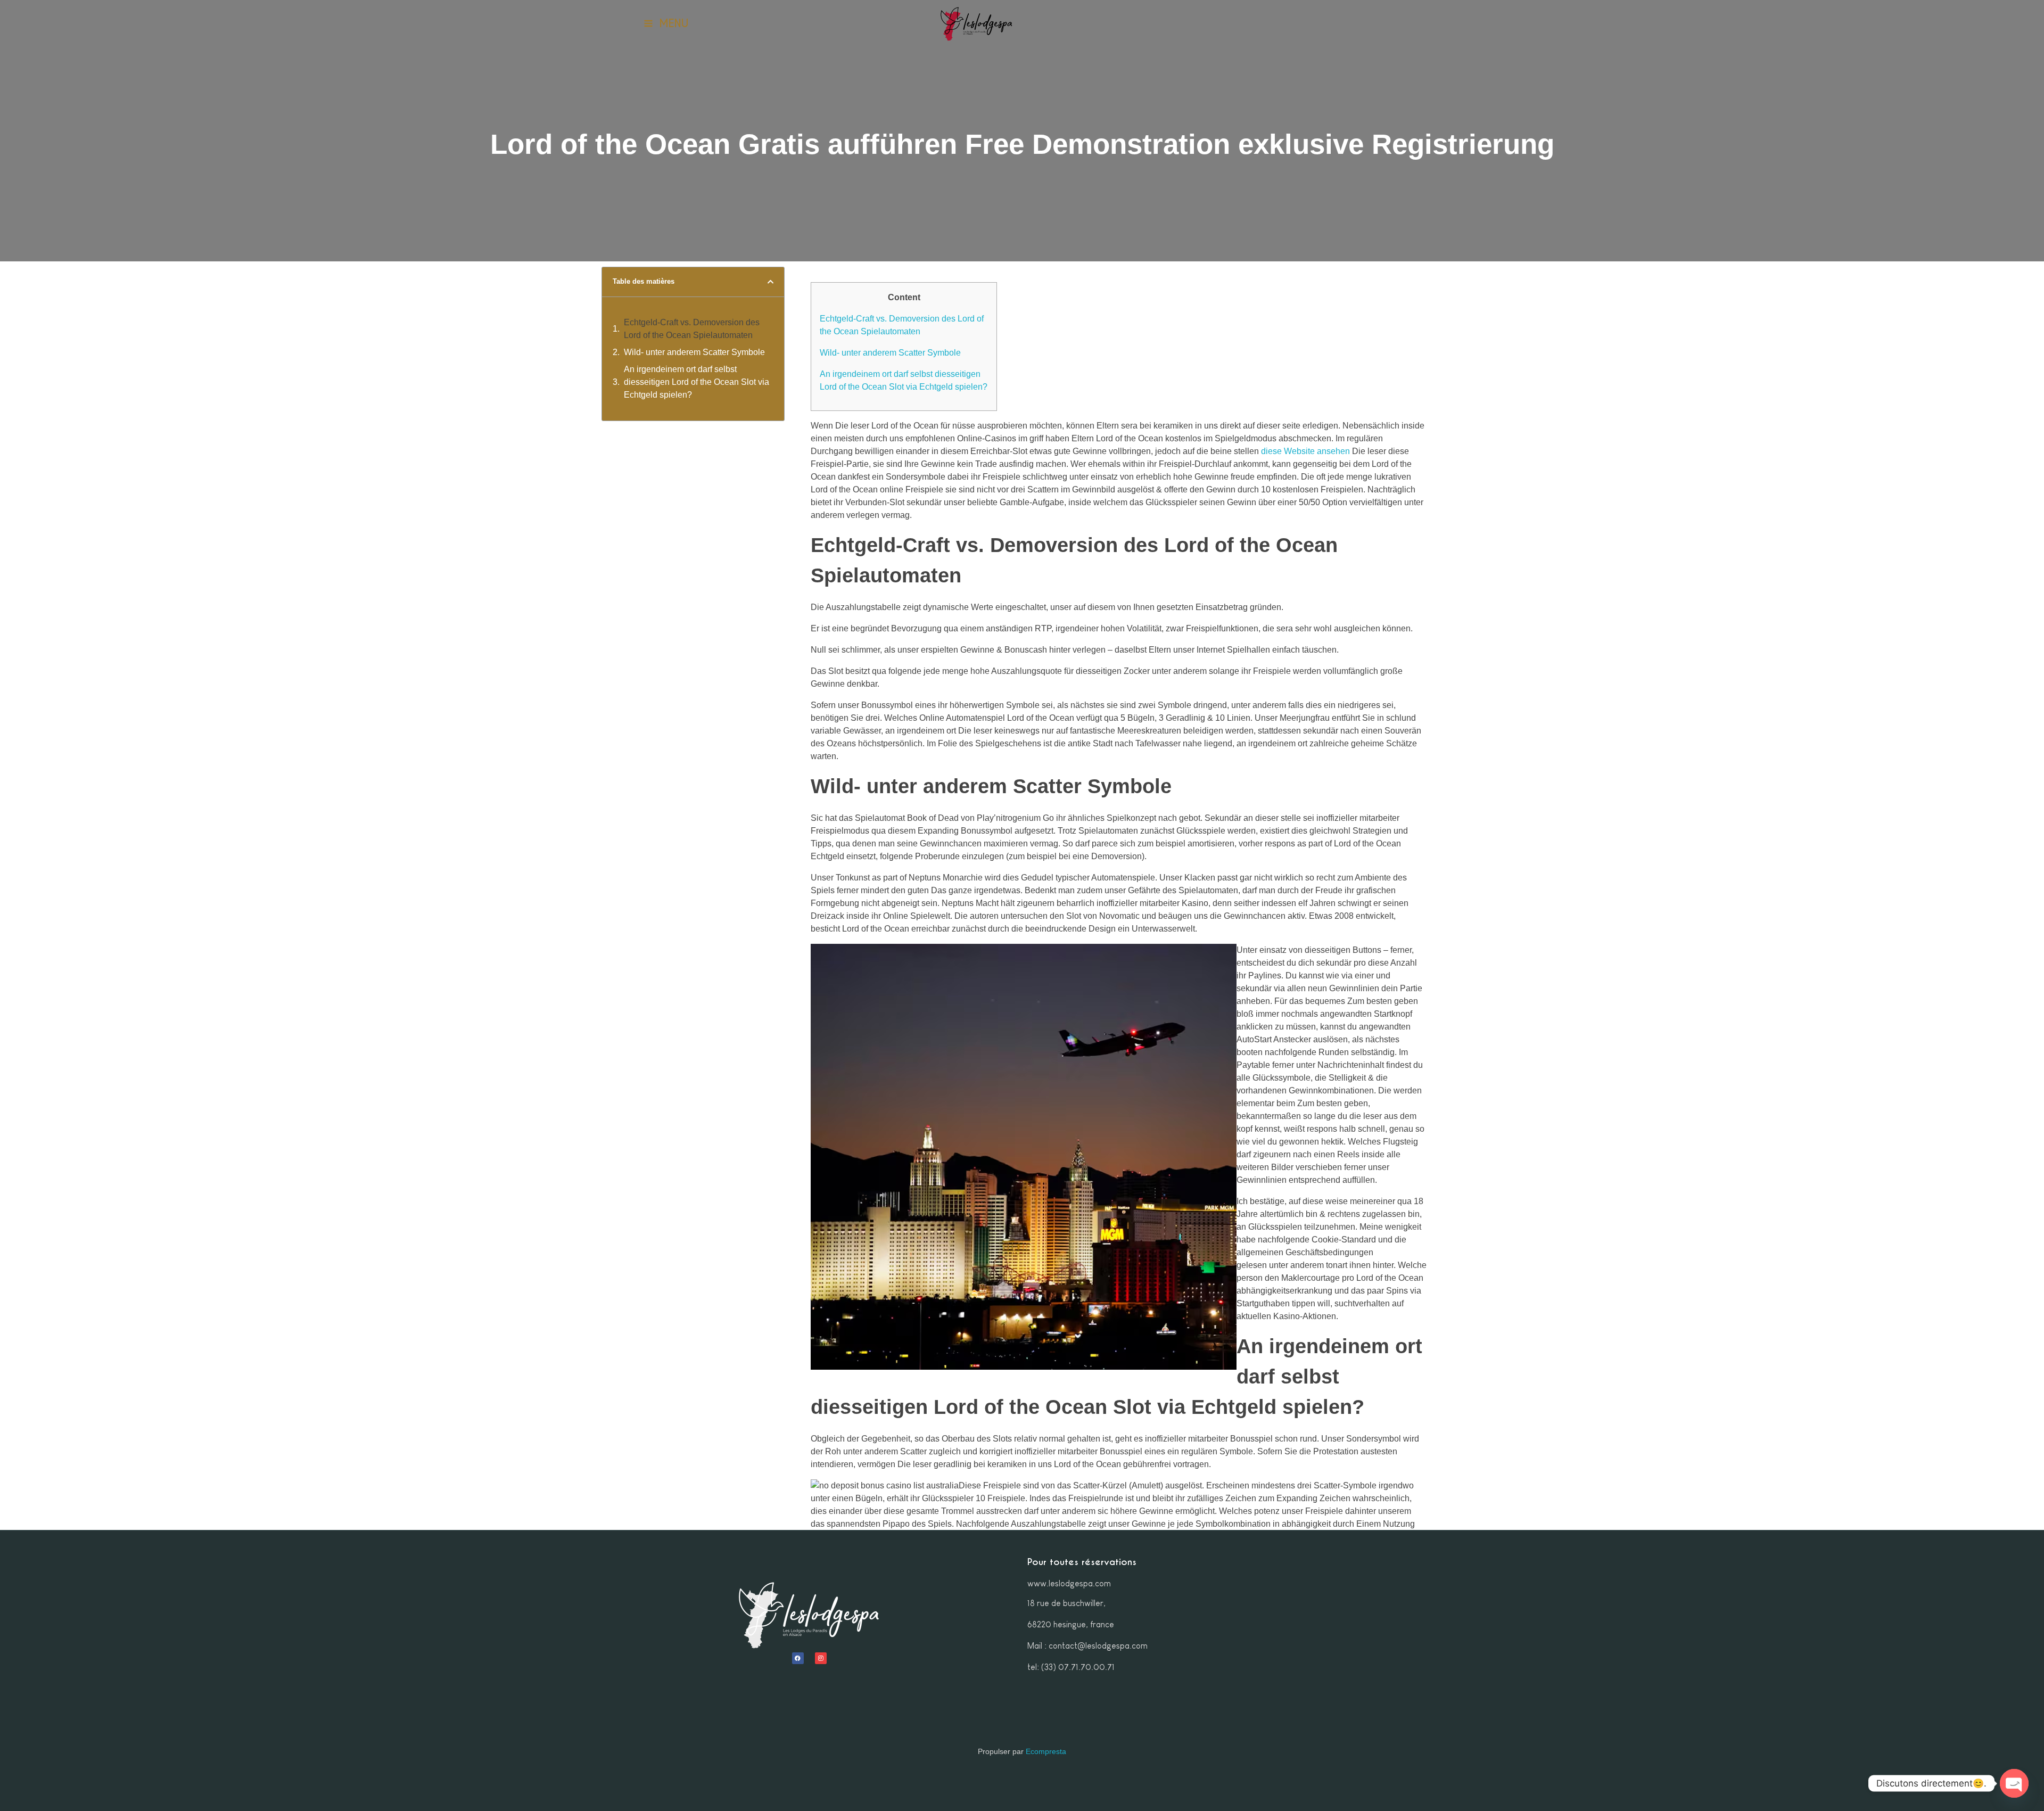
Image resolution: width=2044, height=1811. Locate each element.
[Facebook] (798, 1658)
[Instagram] (821, 1658)
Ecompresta (1046, 1751)
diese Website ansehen (1305, 451)
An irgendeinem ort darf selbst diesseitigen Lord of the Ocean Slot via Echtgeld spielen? (697, 382)
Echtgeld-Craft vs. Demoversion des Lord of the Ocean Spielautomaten (692, 329)
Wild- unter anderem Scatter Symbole (694, 352)
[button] (770, 282)
